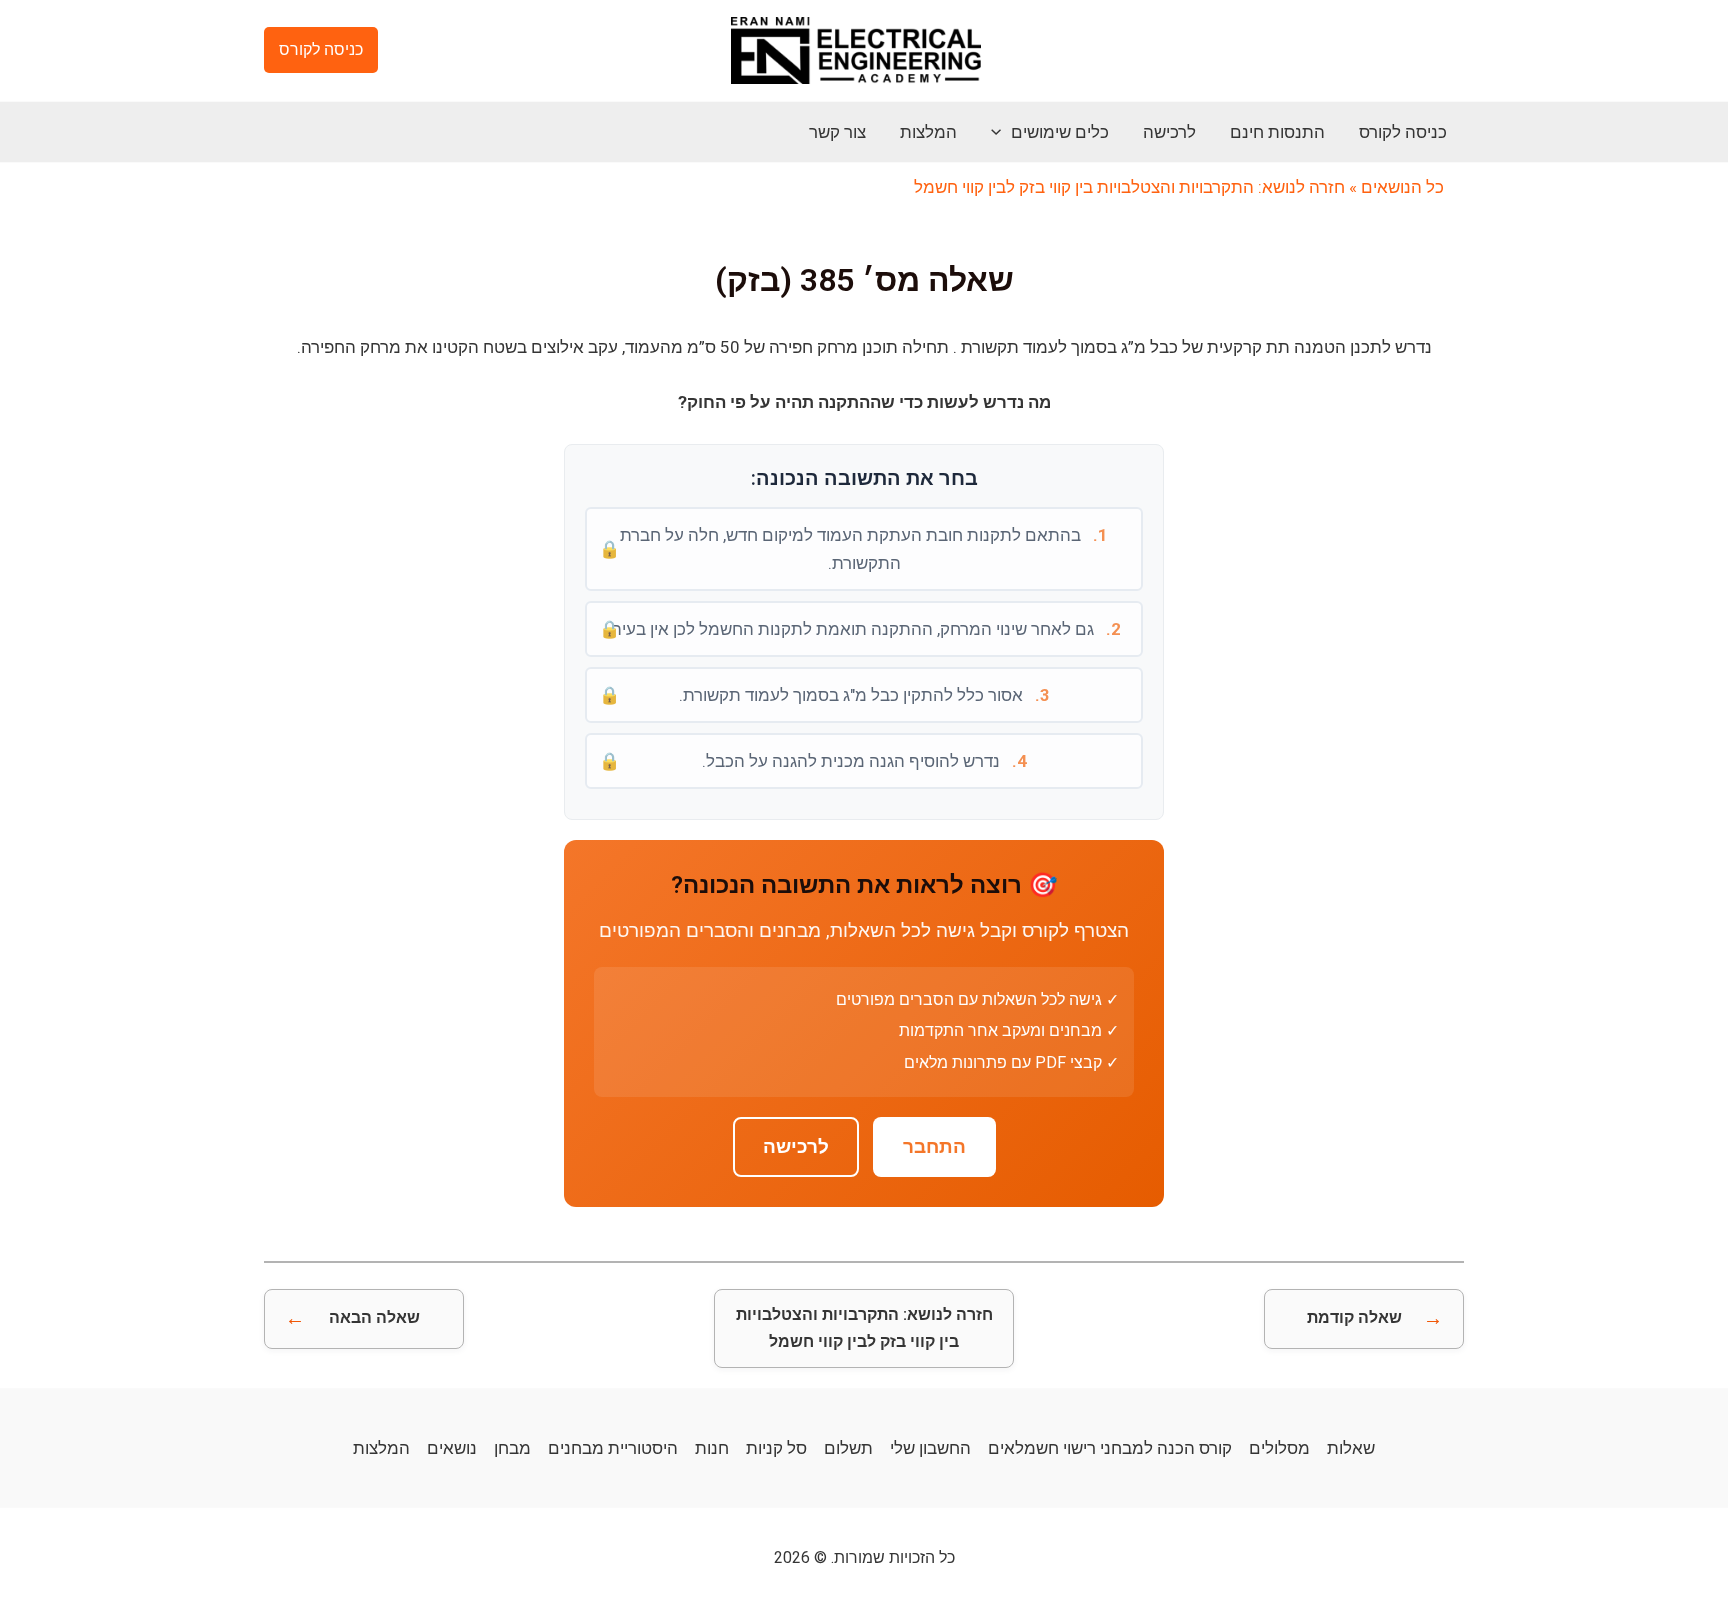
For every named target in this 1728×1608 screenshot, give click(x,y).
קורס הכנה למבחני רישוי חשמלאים (1110, 1448)
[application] (1001, 132)
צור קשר (837, 132)
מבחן (512, 1448)
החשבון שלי (930, 1448)
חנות (712, 1448)
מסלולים (1279, 1448)
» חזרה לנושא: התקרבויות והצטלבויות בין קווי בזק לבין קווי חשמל (1135, 187)
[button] (321, 50)
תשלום (848, 1448)
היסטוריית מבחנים (613, 1448)
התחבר (934, 1147)
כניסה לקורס (1403, 132)
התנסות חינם (1277, 132)
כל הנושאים (1402, 187)
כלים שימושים (1060, 132)
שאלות (1351, 1448)
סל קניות (776, 1448)
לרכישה (1169, 132)
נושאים (452, 1448)
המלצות (928, 132)
